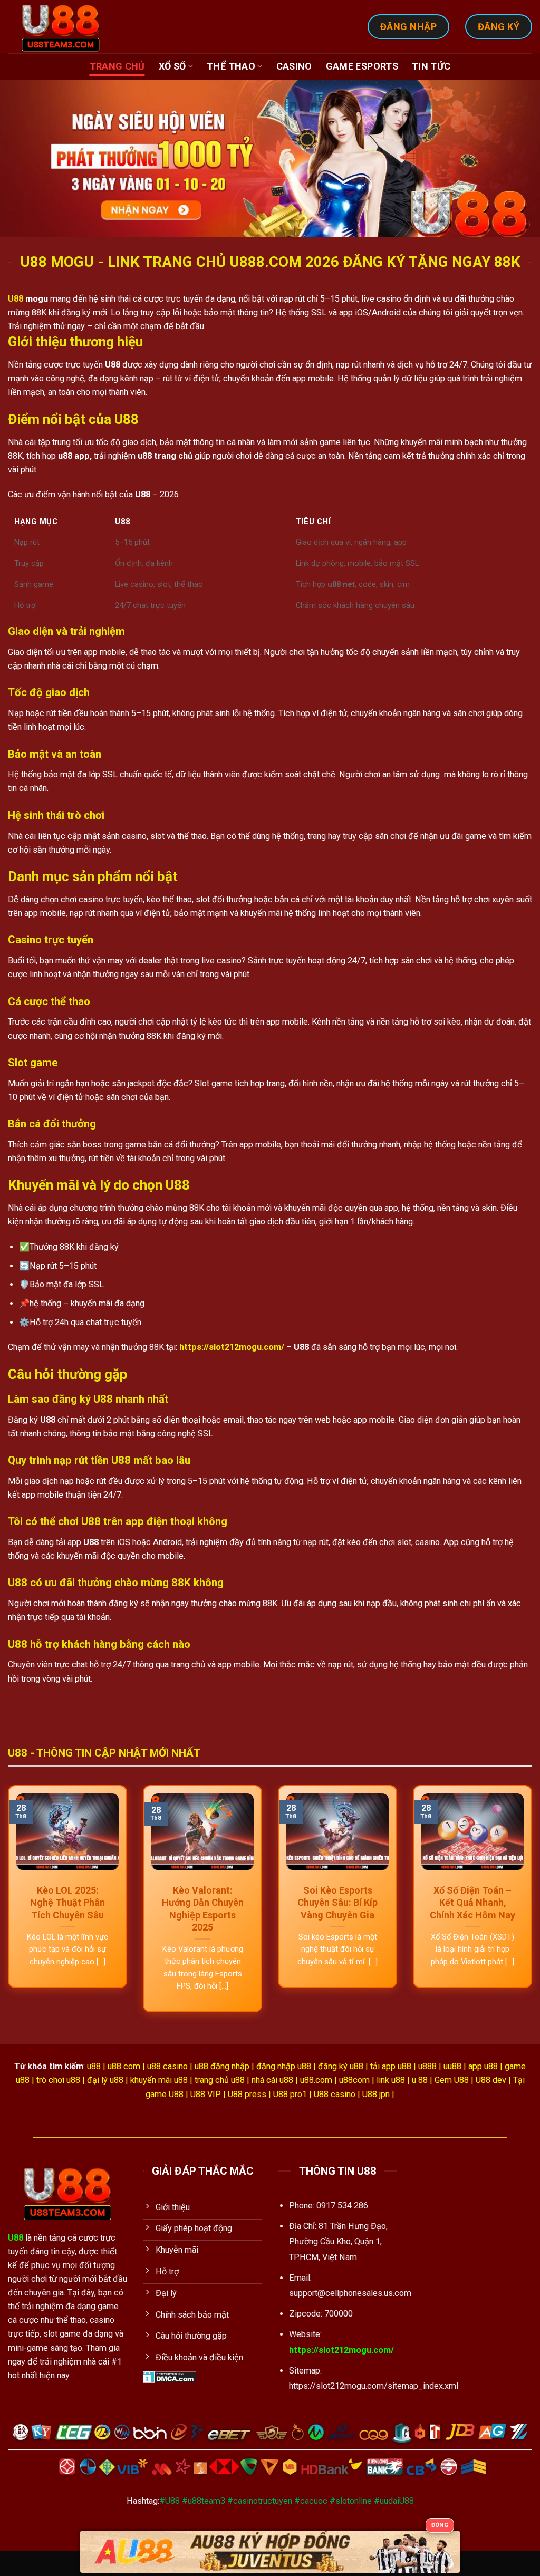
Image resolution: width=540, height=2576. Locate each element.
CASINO (294, 66)
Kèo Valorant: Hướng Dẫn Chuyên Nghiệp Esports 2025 (203, 1909)
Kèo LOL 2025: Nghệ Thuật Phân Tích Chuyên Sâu (67, 1903)
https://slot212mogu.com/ (341, 2350)
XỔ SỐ (172, 66)
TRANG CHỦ (117, 66)
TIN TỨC (431, 66)
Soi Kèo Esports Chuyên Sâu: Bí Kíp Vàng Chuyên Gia (337, 1903)
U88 (16, 299)
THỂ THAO (231, 66)
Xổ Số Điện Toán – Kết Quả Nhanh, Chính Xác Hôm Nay (472, 1903)
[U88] (65, 27)
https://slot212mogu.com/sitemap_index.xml (374, 2386)
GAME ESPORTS (362, 66)
